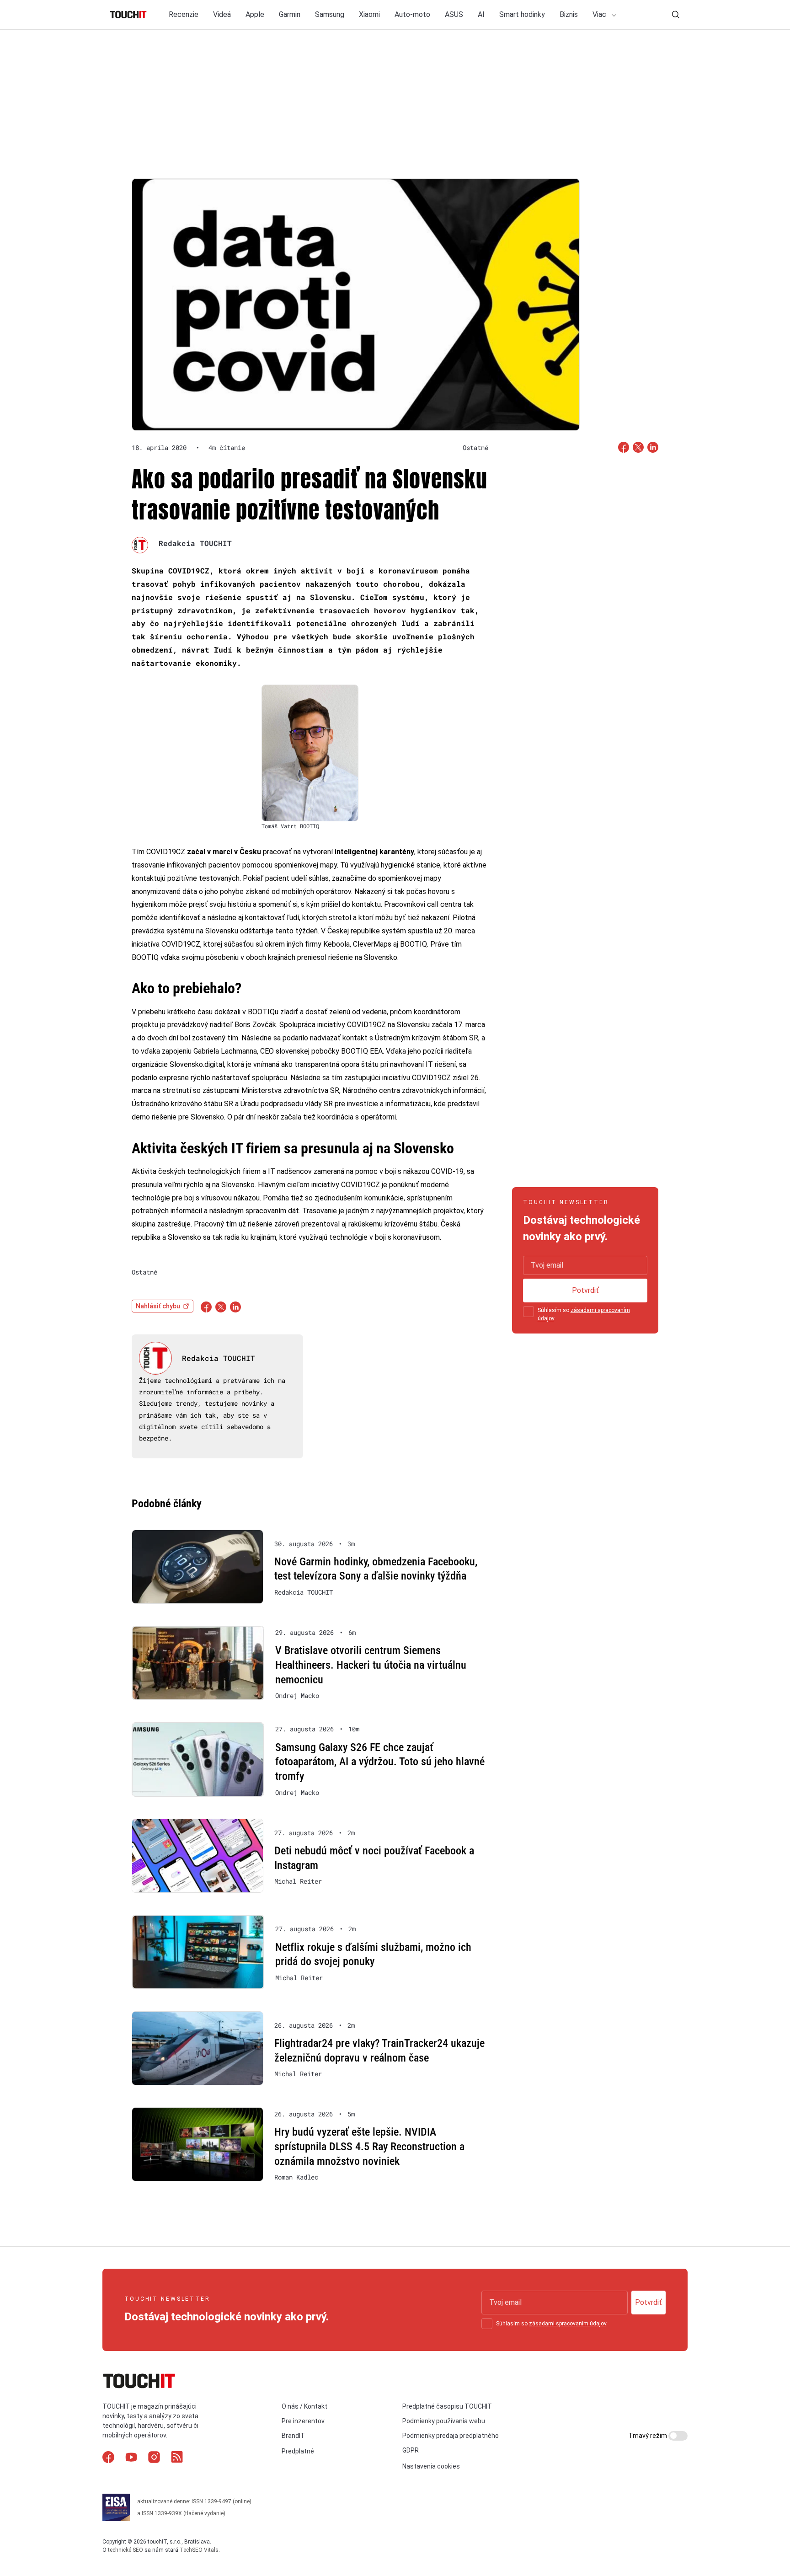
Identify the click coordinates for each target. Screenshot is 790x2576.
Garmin (290, 14)
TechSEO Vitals (199, 2550)
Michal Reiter (298, 1881)
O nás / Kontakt (304, 2406)
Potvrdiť (585, 1290)
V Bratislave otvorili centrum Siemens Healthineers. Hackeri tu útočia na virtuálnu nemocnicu (371, 1665)
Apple (255, 14)
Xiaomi (369, 14)
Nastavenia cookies (431, 2466)
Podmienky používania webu (444, 2421)
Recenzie (184, 14)
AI (481, 14)
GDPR (411, 2451)
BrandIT (293, 2436)
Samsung (330, 14)
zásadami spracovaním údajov (568, 2324)
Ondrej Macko (297, 1696)
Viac (600, 14)
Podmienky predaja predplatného (451, 2436)
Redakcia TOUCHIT (195, 543)
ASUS (454, 14)
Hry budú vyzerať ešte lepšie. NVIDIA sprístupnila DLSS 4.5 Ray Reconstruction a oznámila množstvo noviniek (369, 2146)
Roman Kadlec (296, 2177)
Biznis (569, 14)
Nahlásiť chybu (158, 1306)
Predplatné (298, 2452)
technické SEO (125, 2550)
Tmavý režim (649, 2436)
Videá (222, 14)
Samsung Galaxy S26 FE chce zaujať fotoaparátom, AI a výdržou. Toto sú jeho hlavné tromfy (380, 1762)
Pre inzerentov (303, 2421)
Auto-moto (412, 14)
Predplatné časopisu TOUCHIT (447, 2406)
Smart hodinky (522, 14)
